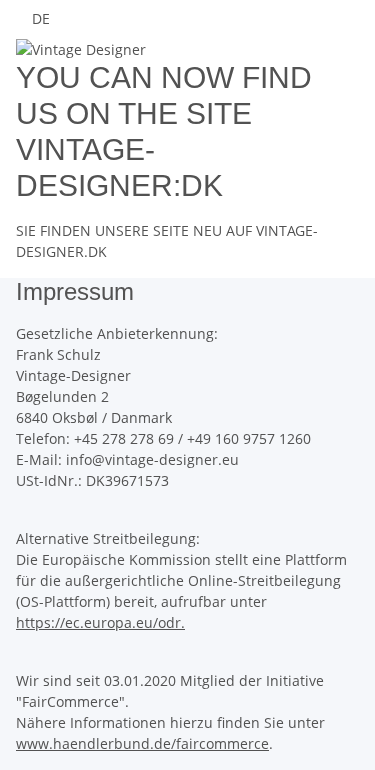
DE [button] (43, 18)
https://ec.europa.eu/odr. (100, 622)
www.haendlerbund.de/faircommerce (142, 743)
